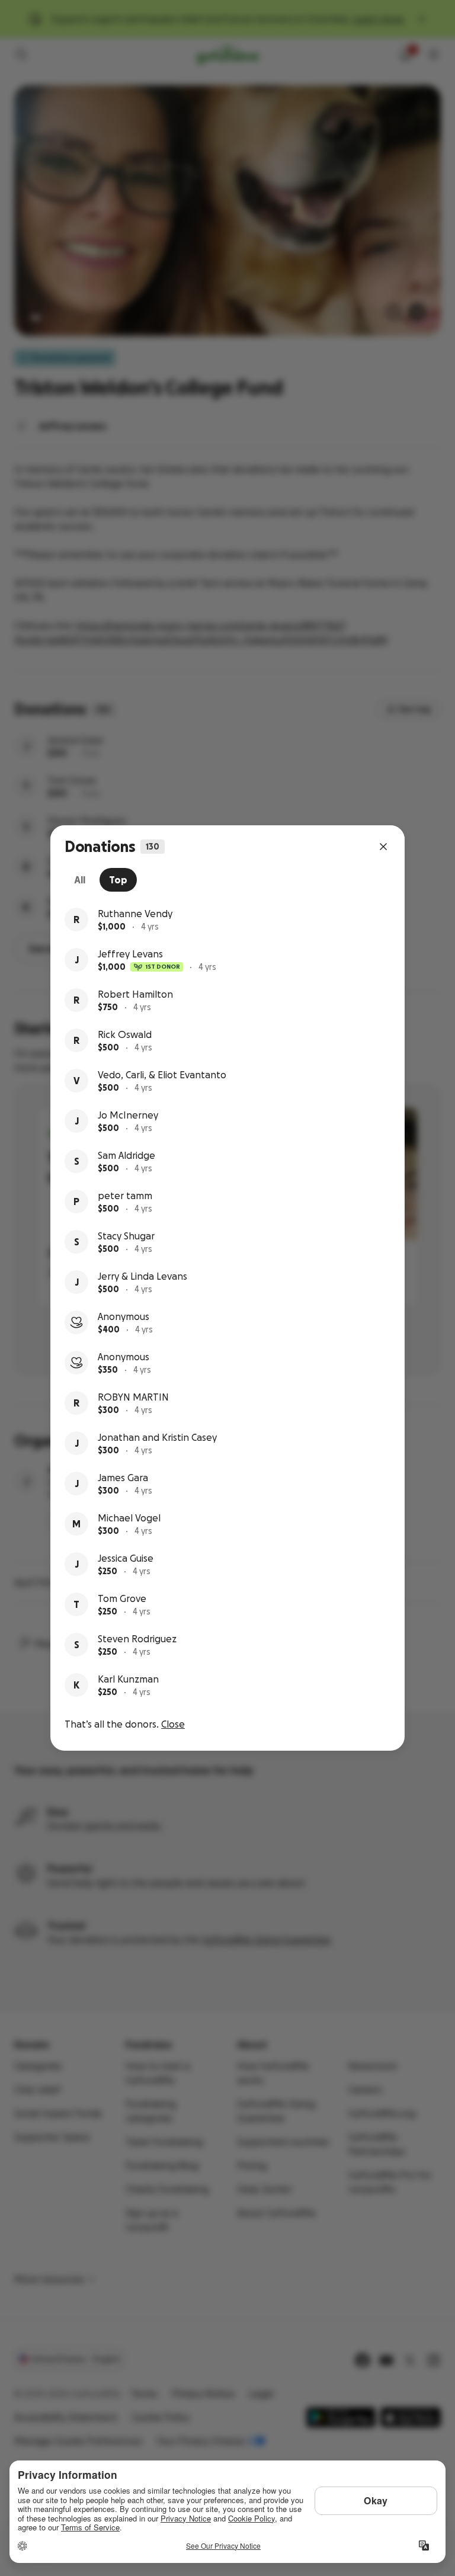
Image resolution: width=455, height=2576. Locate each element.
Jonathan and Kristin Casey (157, 1437)
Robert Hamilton (135, 994)
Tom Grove (122, 1598)
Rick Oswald (125, 1034)
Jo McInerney (128, 1115)
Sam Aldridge (126, 1155)
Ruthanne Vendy (135, 914)
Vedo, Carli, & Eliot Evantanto (162, 1075)
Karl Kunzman (128, 1679)
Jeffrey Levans (130, 954)
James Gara (123, 1478)
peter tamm (125, 1196)
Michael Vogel (129, 1518)
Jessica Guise (126, 1558)
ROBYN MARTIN (133, 1397)
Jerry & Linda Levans (142, 1276)
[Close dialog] (383, 847)
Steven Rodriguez (137, 1639)
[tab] (80, 880)
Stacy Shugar (126, 1236)
